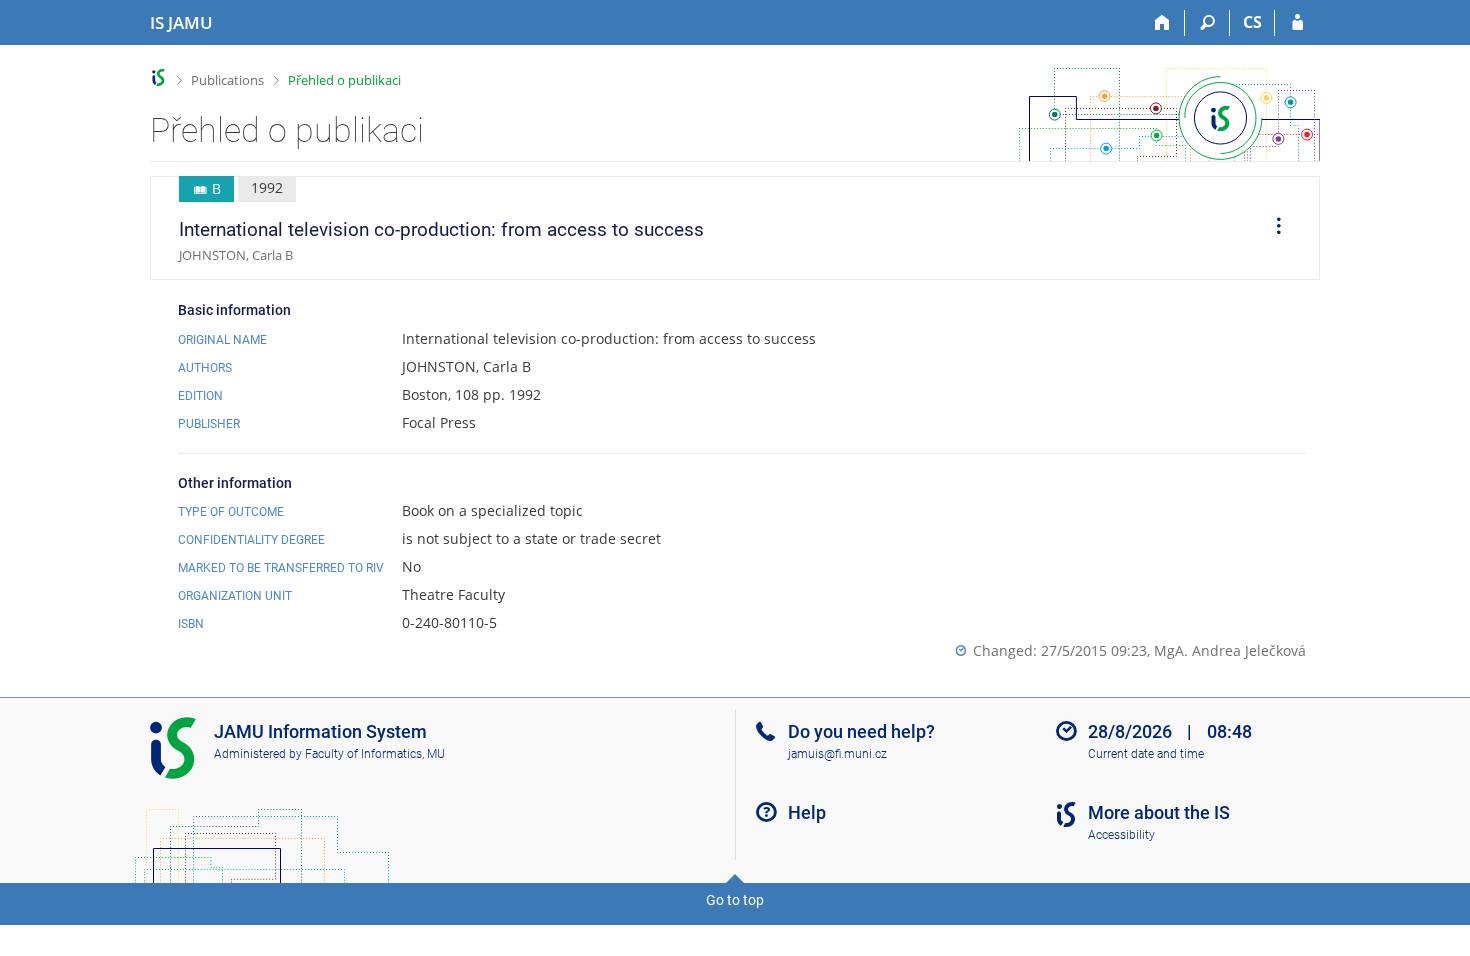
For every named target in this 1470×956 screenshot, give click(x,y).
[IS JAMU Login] (1297, 23)
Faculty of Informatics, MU (375, 754)
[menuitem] (1272, 228)
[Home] (1162, 23)
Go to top (735, 900)
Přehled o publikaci (344, 80)
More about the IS (1159, 812)
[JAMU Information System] (158, 77)
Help (807, 812)
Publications (227, 80)
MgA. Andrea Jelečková (1230, 650)
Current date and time (1146, 754)
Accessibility (1121, 835)
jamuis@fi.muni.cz (837, 754)
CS (1252, 22)
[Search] (1207, 23)
